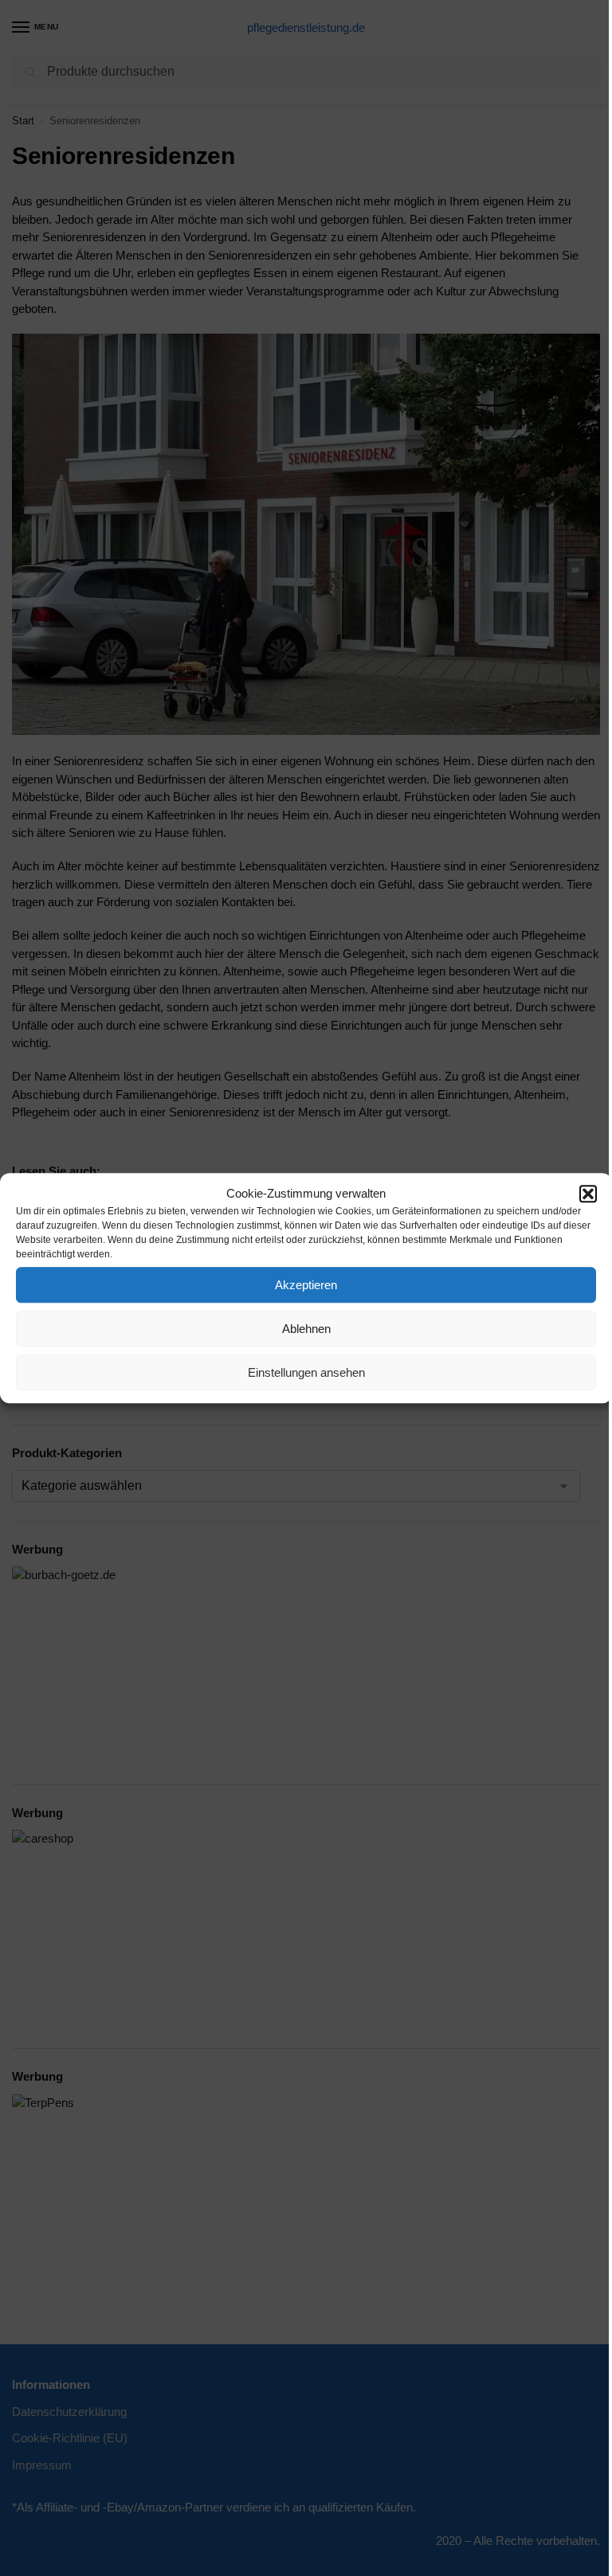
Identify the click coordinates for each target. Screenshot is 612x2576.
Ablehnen (306, 1329)
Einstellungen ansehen (306, 1372)
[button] (588, 1194)
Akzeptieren (306, 1285)
